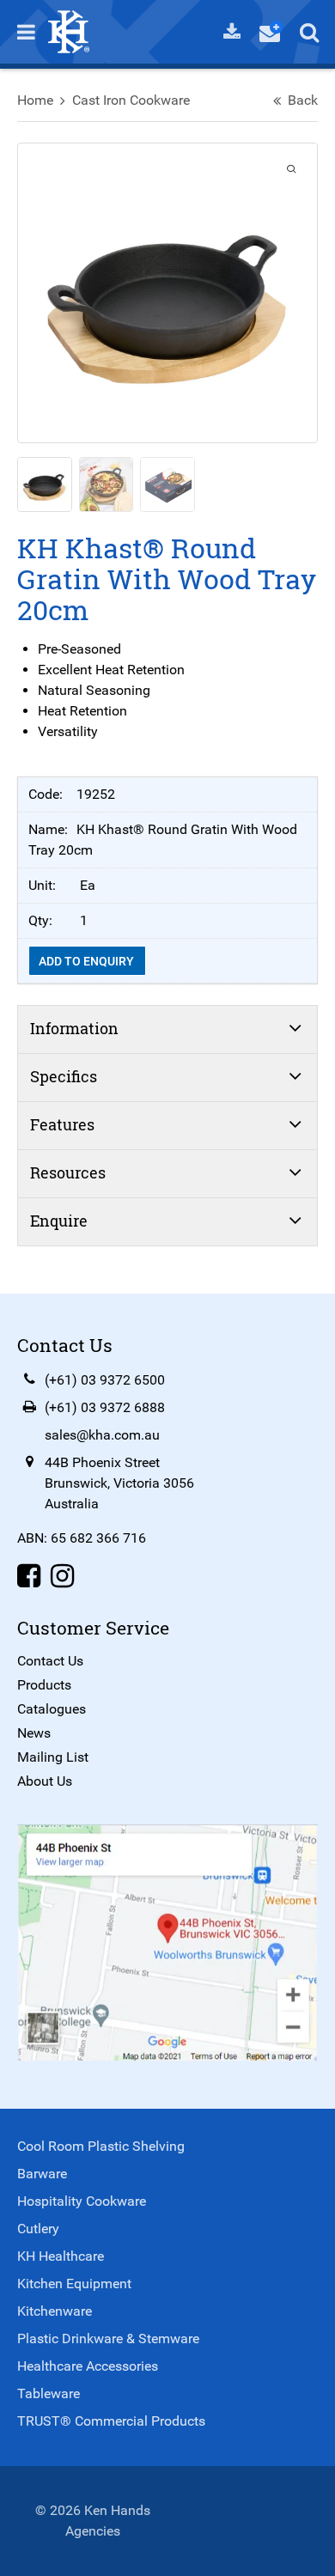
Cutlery (38, 2229)
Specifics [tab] (64, 1076)
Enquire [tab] (59, 1221)
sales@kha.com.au (102, 1435)
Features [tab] (62, 1124)
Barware (42, 2174)
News (34, 1733)
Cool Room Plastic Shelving (101, 2146)
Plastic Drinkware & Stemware (108, 2338)
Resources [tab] (68, 1172)
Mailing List (53, 1757)
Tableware (49, 2393)
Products (44, 1685)
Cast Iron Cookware (131, 100)
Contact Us (50, 1661)
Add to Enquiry (88, 961)
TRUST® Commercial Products (111, 2421)
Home (35, 100)
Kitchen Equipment (74, 2284)
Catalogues (52, 1709)
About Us (45, 1781)
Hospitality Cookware (82, 2201)
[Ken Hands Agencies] (69, 30)
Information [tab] (74, 1028)
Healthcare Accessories (88, 2366)
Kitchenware (55, 2311)
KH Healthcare (61, 2256)
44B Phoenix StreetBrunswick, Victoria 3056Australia (119, 1483)
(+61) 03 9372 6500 (105, 1380)
